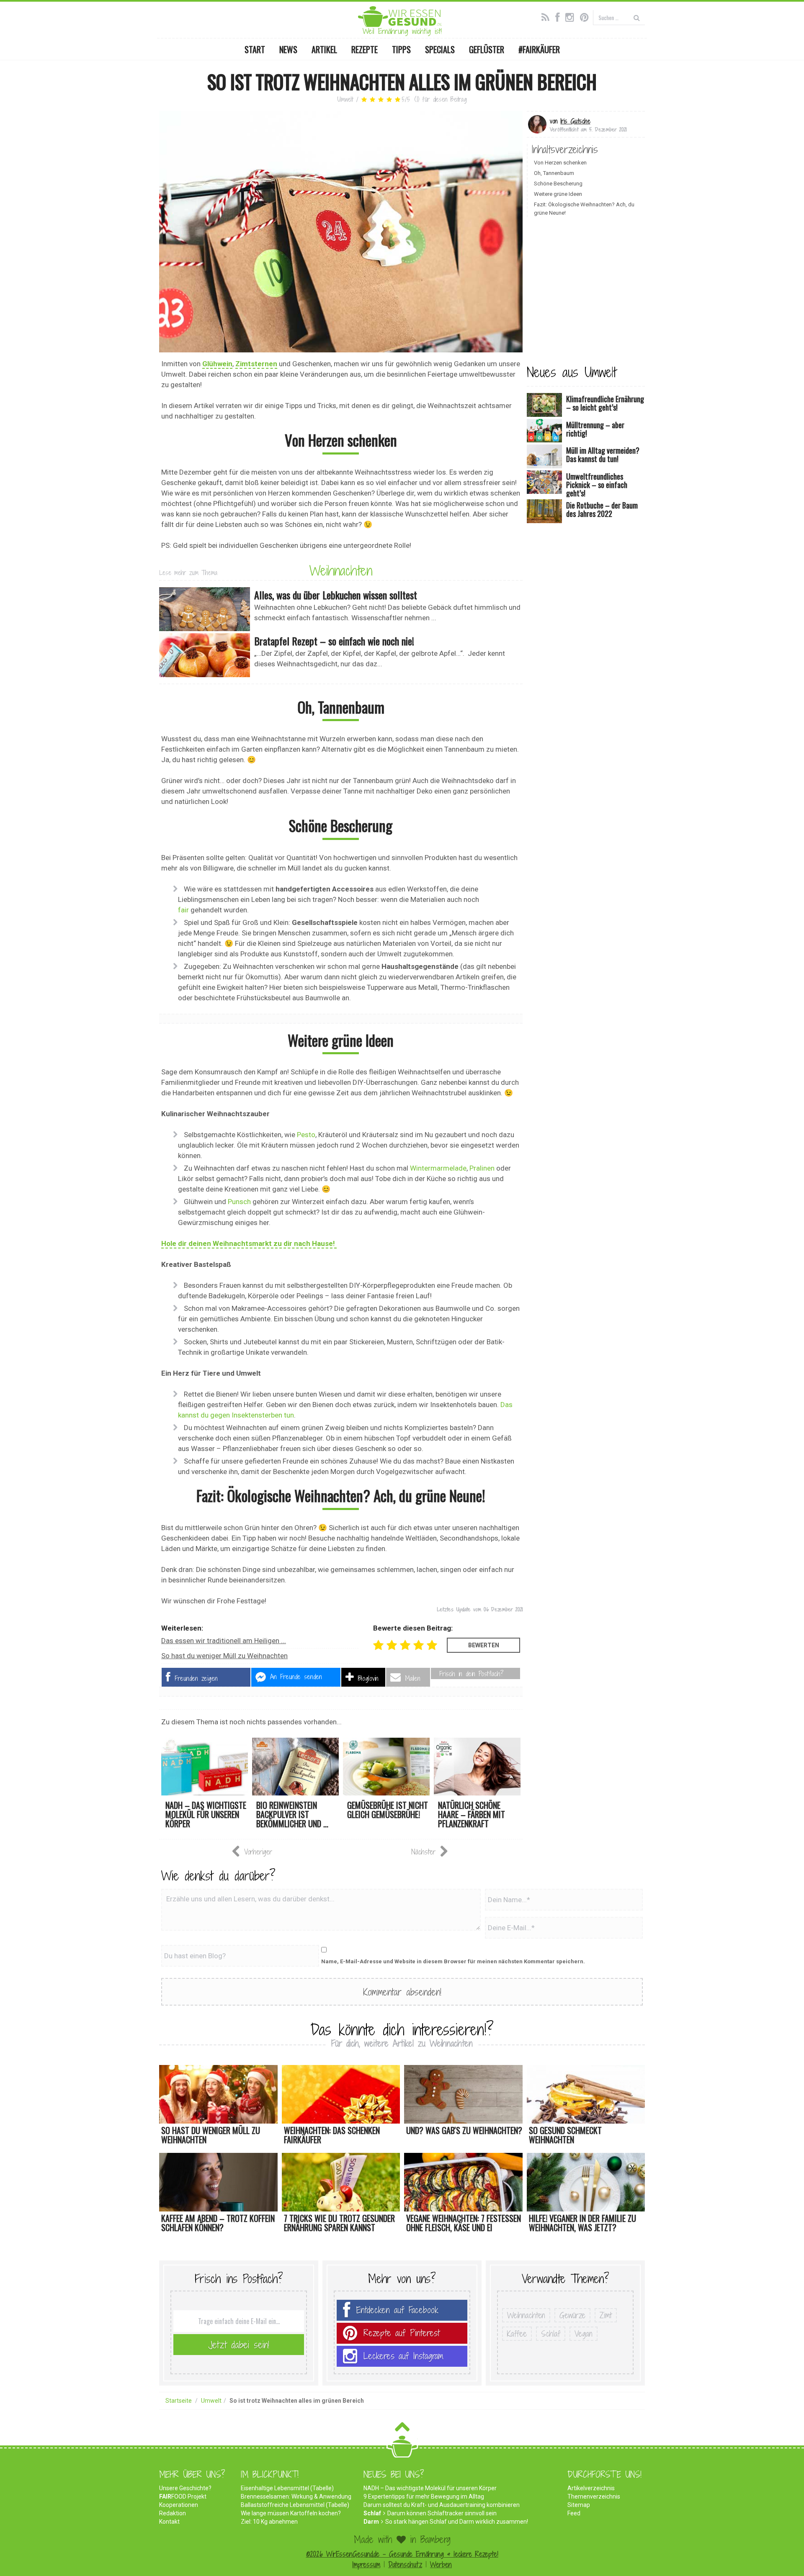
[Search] (637, 17)
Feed (574, 2513)
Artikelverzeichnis (591, 2488)
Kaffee (517, 2334)
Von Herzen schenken (560, 163)
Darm (371, 2522)
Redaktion (173, 2513)
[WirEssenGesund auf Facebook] (559, 16)
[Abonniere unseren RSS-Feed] (548, 16)
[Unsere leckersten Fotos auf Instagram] (572, 16)
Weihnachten (341, 570)
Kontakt (169, 2522)
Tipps (401, 49)
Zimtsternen (256, 364)
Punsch (239, 1202)
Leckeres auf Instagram (403, 2356)
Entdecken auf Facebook (397, 2310)
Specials (440, 49)
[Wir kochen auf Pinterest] (586, 16)
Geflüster (487, 49)
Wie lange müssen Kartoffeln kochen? (291, 2513)
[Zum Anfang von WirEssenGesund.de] (402, 2429)
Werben (441, 2564)
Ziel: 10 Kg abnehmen (269, 2522)
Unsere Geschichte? (185, 2488)
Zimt (606, 2315)
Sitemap (579, 2505)
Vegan (584, 2334)
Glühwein (217, 364)
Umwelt (345, 99)
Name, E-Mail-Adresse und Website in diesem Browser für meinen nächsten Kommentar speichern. (453, 1961)
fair (183, 910)
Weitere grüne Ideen (558, 194)
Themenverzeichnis (594, 2496)
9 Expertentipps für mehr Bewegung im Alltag (424, 2496)
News (288, 49)
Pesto (306, 1135)
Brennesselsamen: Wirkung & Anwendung (296, 2496)
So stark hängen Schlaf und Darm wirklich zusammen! (457, 2522)
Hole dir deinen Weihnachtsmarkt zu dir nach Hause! (249, 1243)
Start (255, 49)
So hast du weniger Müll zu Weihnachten (224, 1656)
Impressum (366, 2564)
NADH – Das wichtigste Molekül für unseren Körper (430, 2488)
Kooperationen (179, 2505)
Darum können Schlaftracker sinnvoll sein (442, 2513)
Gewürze (572, 2315)
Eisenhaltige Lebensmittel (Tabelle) (287, 2488)
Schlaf (551, 2334)
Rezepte (365, 49)
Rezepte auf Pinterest (402, 2333)
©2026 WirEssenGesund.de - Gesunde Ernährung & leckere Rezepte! (402, 2554)
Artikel (324, 49)
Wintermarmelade (438, 1168)
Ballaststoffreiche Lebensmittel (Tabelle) (295, 2505)
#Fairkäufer (539, 49)
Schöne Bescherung (558, 184)
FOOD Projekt (183, 2496)
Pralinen (482, 1168)
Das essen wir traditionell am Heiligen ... (224, 1641)
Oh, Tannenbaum (554, 173)
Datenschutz (405, 2564)
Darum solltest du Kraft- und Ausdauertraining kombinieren (442, 2505)
